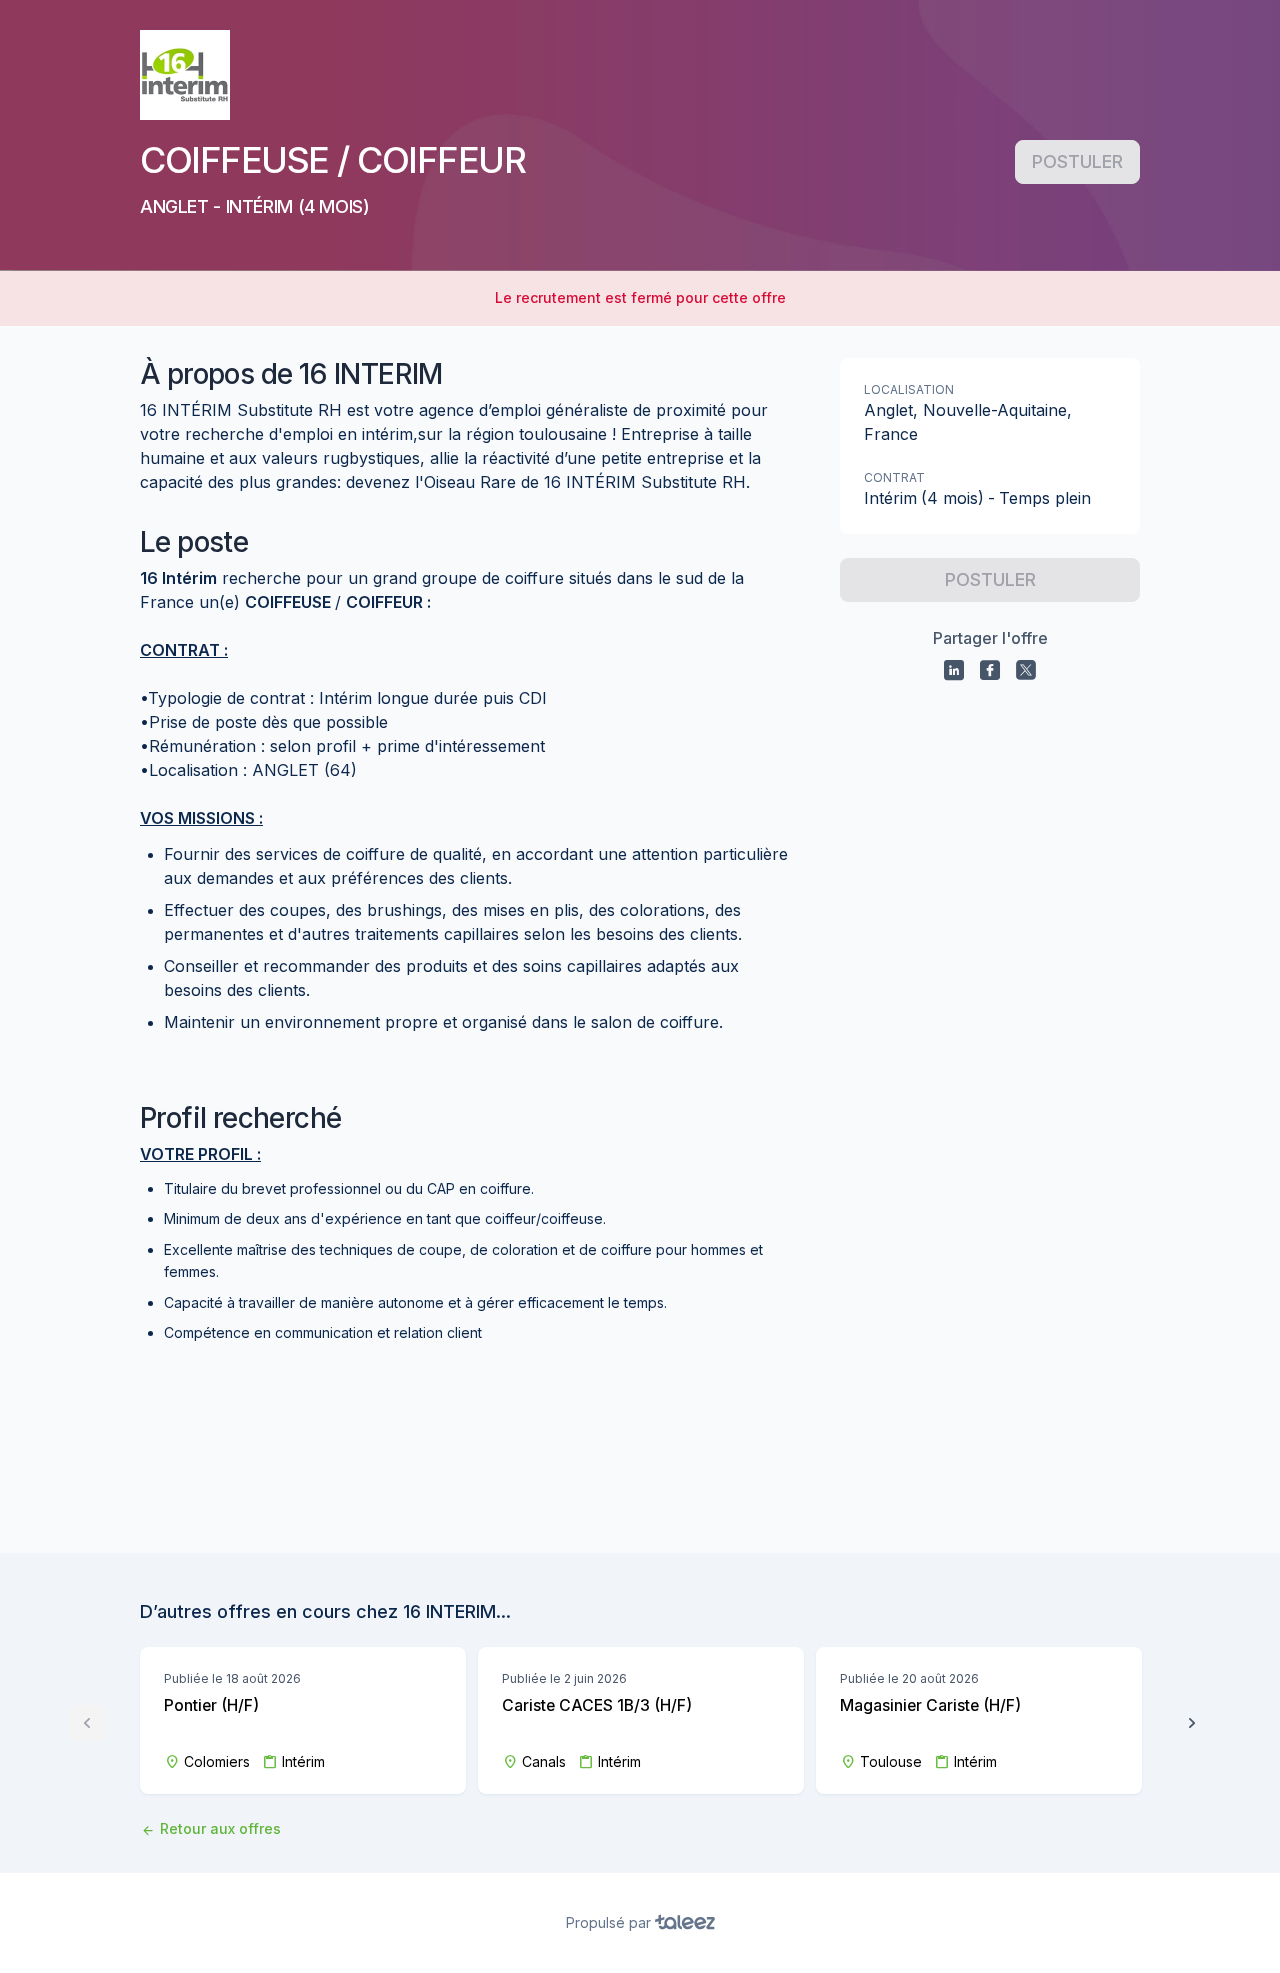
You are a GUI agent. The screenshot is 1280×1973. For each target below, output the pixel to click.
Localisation (909, 389)
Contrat (894, 477)
